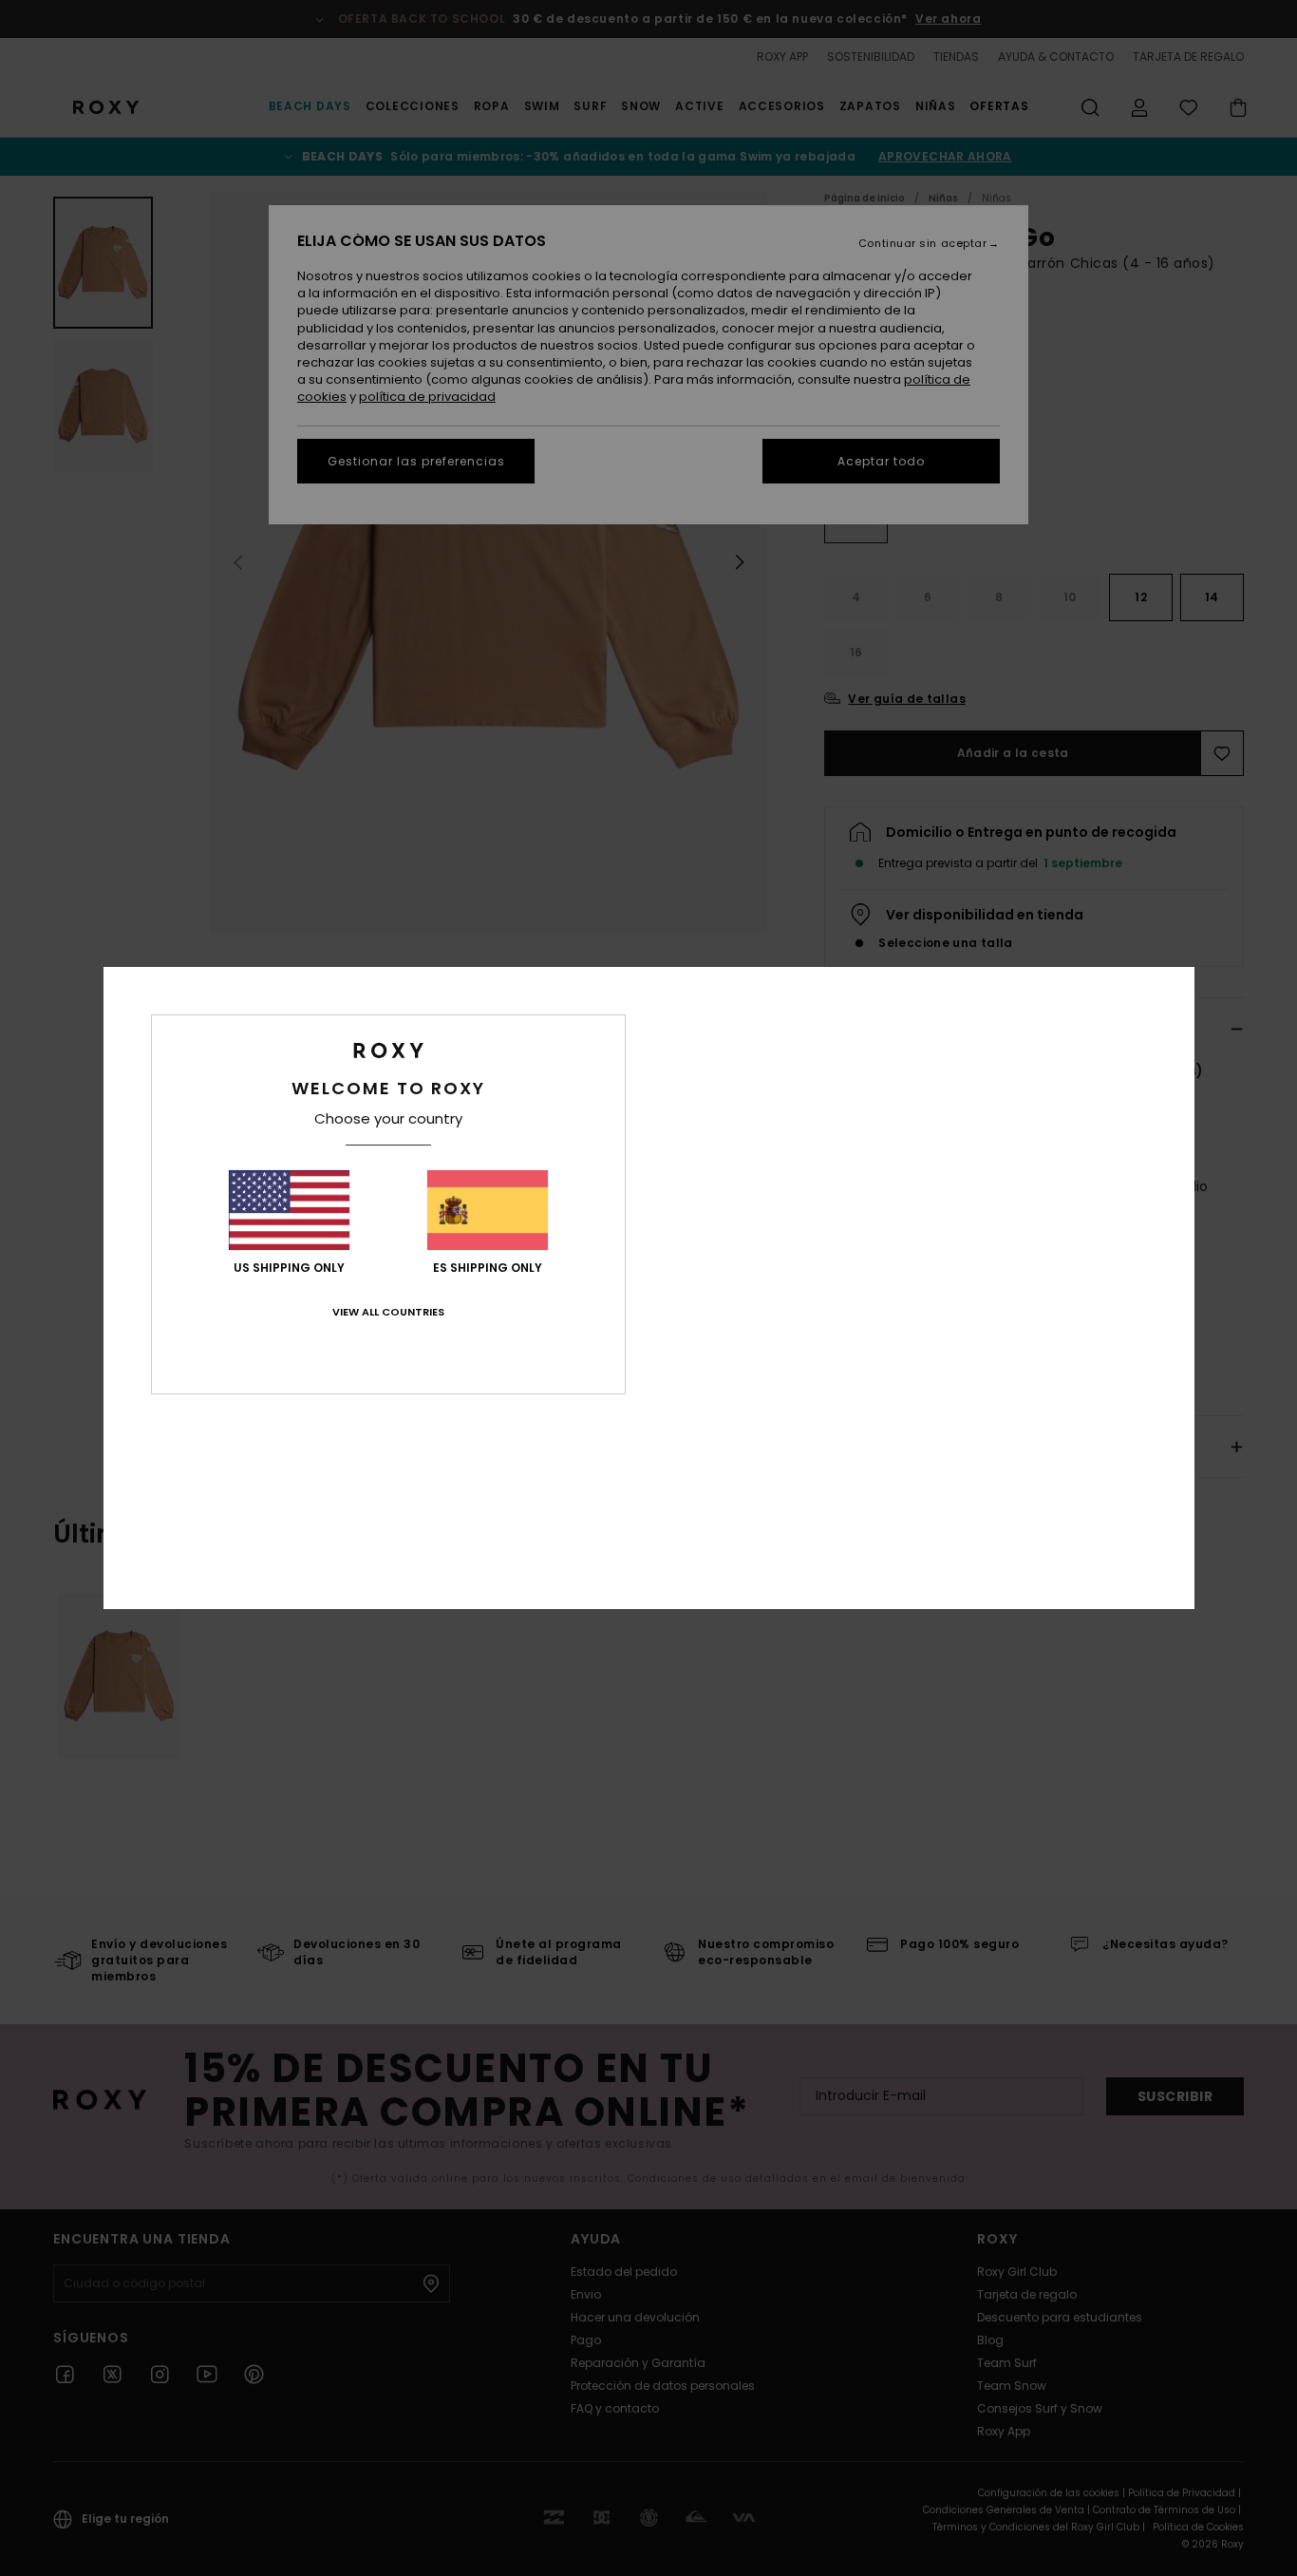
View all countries (388, 1312)
